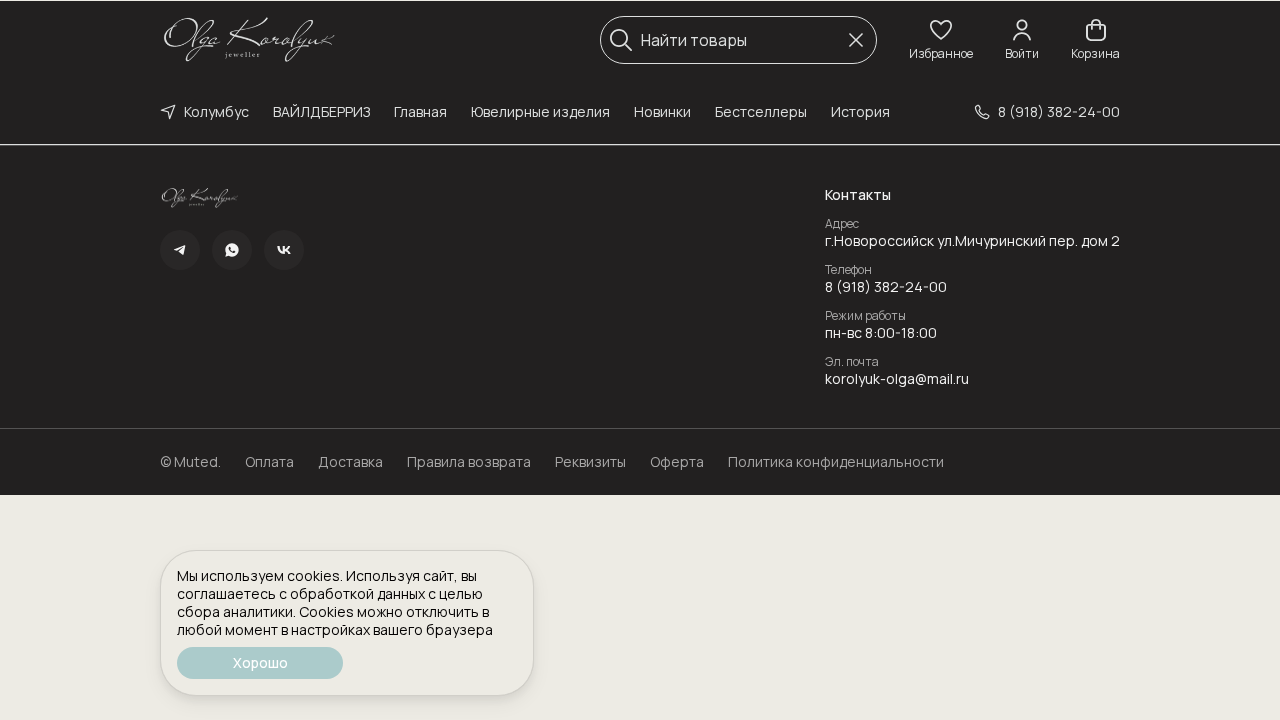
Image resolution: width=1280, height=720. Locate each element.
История (860, 111)
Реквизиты (590, 462)
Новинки (662, 111)
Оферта (677, 462)
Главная (420, 111)
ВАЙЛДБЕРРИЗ (321, 111)
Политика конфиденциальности (836, 462)
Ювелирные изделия (540, 111)
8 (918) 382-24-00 (886, 287)
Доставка (350, 462)
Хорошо (260, 662)
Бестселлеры (761, 111)
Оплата (269, 462)
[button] (941, 40)
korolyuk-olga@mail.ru (897, 379)
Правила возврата (469, 462)
